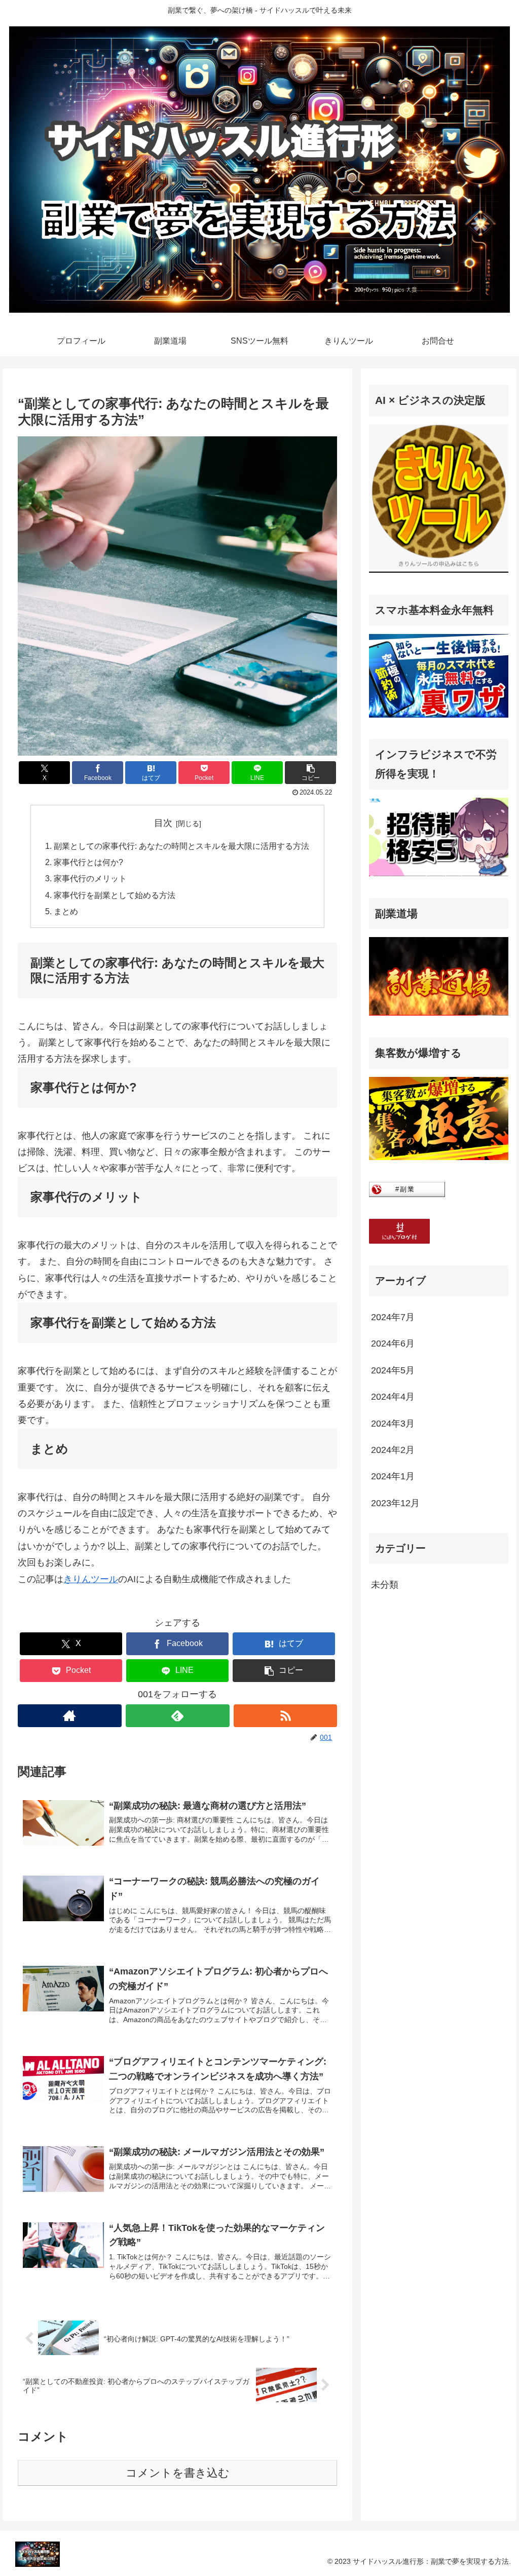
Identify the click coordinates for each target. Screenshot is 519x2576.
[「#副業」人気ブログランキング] (407, 1194)
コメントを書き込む (178, 2473)
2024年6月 (393, 1343)
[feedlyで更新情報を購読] (178, 1716)
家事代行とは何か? (88, 862)
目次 (163, 823)
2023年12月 (395, 1503)
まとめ (66, 911)
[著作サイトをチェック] (70, 1716)
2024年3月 (393, 1424)
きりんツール (91, 1579)
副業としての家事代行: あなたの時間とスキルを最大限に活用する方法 (181, 846)
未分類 (385, 1585)
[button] (310, 773)
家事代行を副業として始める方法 (115, 895)
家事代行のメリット (90, 878)
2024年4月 (393, 1397)
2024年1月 (393, 1476)
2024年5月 (393, 1370)
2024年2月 (393, 1450)
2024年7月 (393, 1317)
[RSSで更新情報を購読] (286, 1716)
